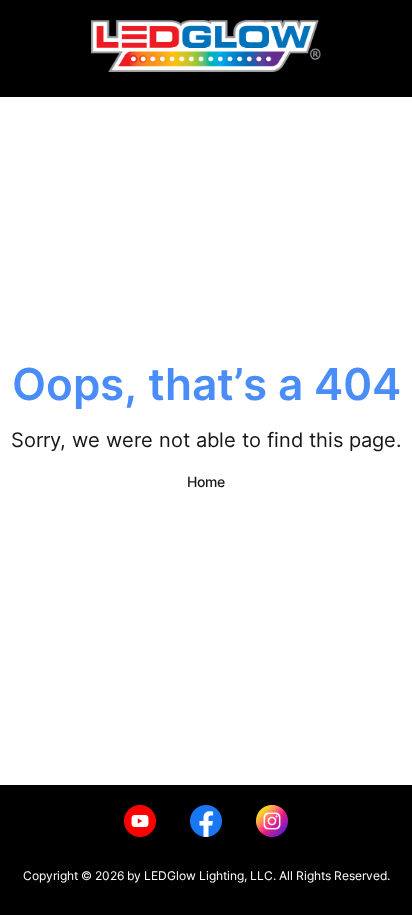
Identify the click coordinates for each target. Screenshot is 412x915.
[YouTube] (140, 821)
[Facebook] (206, 821)
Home (206, 481)
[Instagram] (272, 821)
